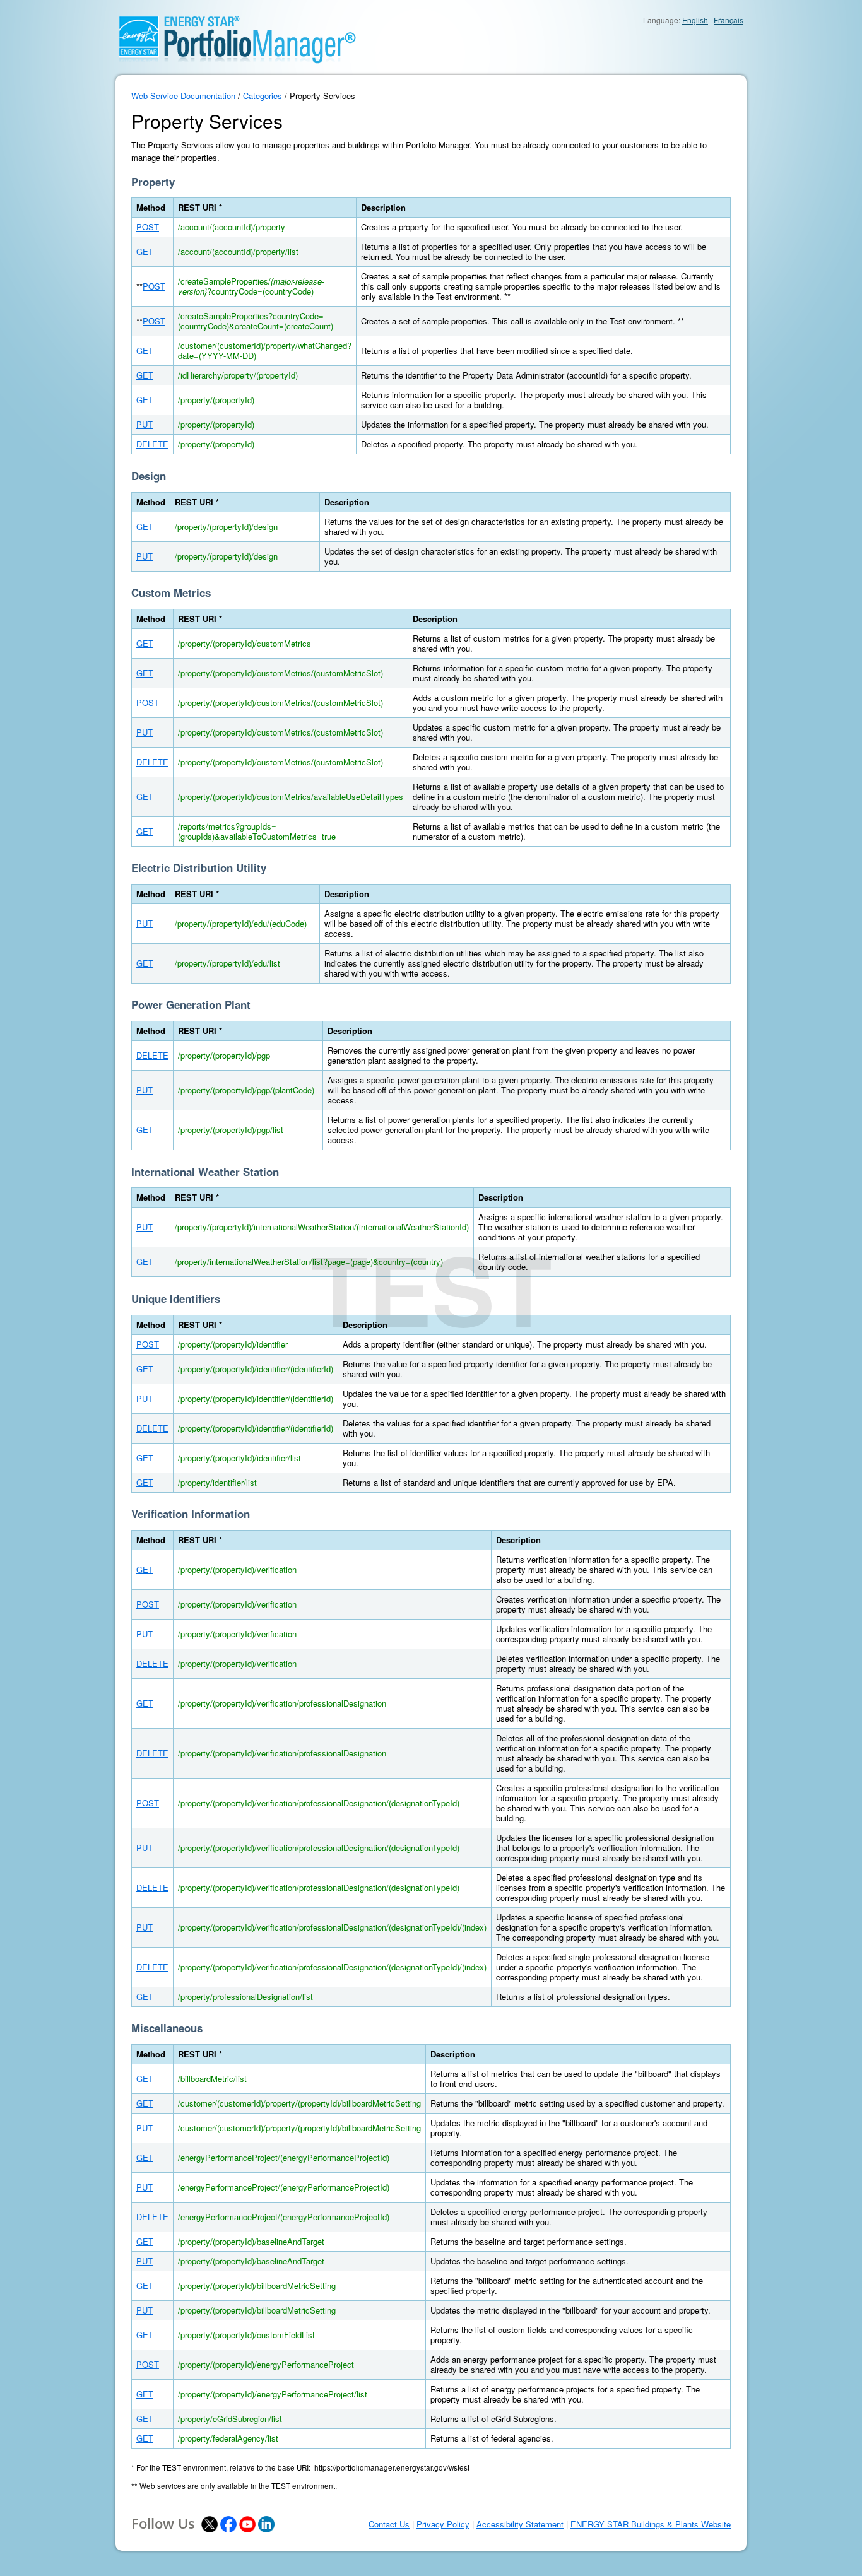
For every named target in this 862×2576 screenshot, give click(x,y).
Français (729, 20)
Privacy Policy (443, 2524)
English (695, 20)
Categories (263, 96)
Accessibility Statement (520, 2524)
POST (148, 227)
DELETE (152, 444)
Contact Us (389, 2524)
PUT (145, 424)
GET (145, 251)
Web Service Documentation (183, 96)
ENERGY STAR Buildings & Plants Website (651, 2524)
